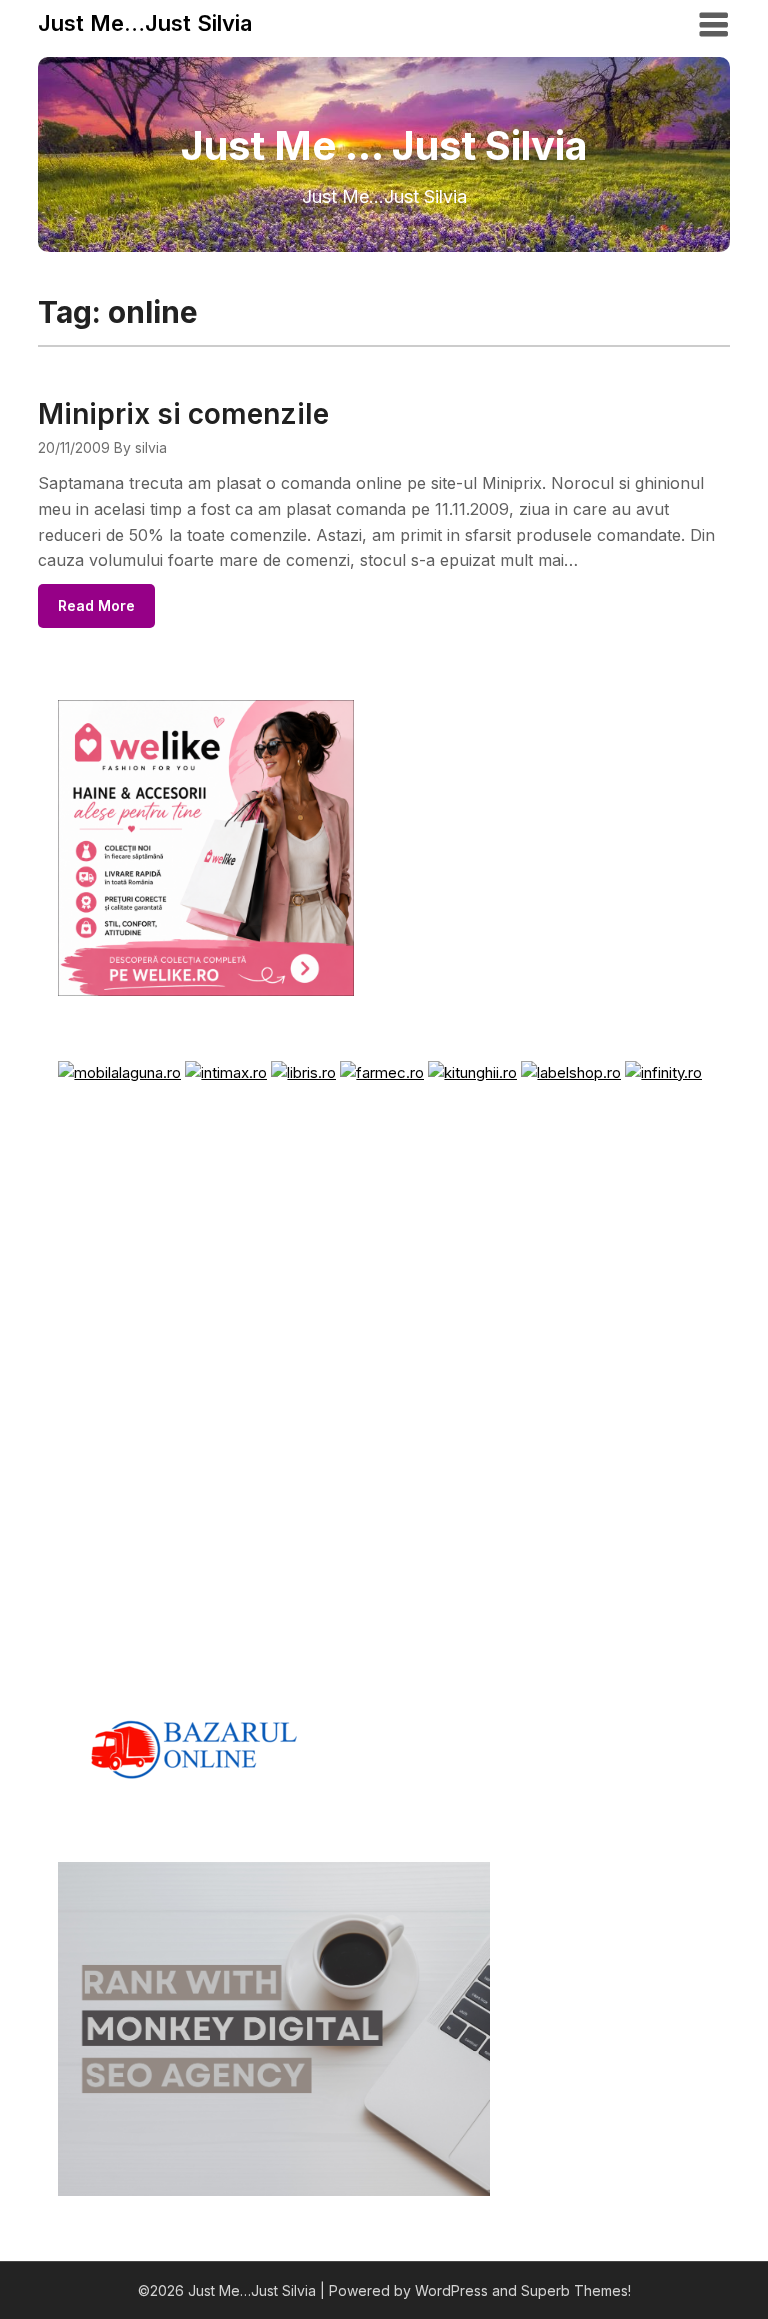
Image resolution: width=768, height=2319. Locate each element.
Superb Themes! (576, 2290)
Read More (96, 605)
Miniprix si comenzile (183, 414)
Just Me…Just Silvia (145, 23)
